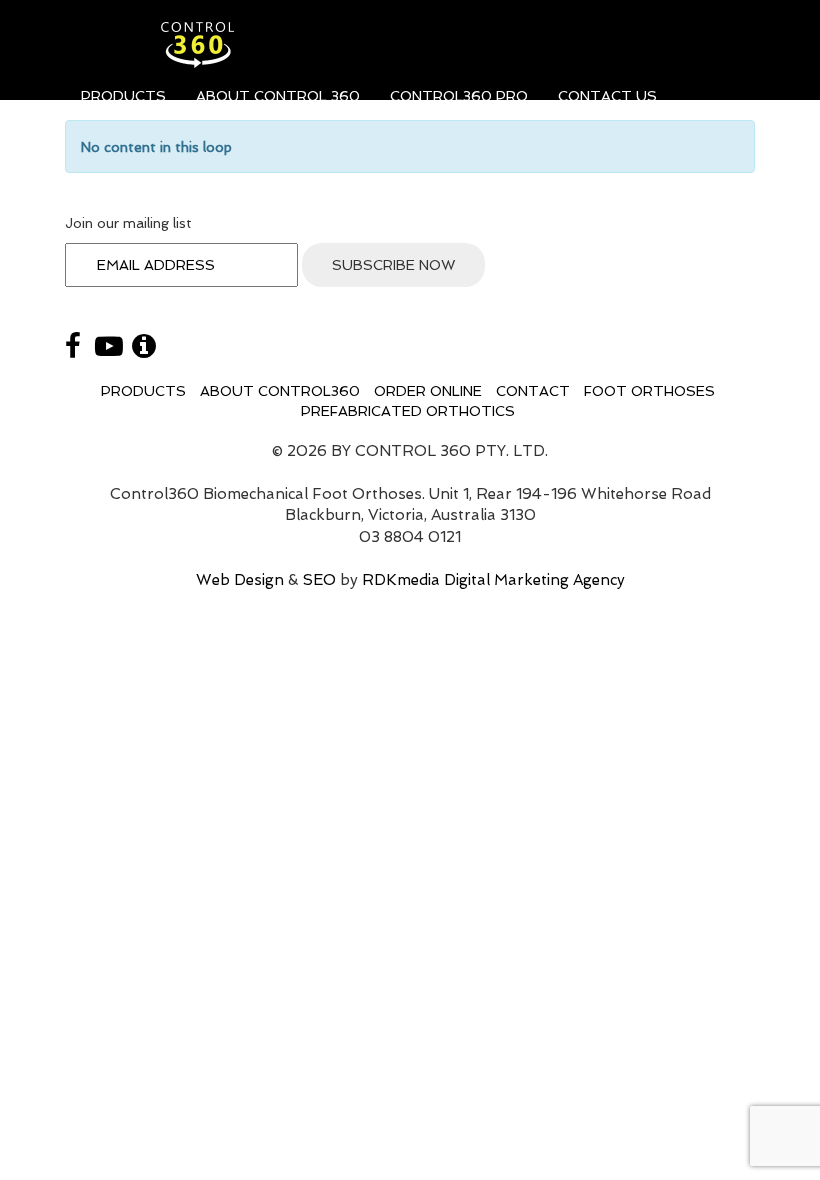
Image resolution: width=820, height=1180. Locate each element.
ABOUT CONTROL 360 (278, 96)
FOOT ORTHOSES (649, 391)
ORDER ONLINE (428, 391)
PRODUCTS (123, 96)
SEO (319, 580)
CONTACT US (607, 96)
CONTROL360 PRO (459, 96)
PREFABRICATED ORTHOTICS (408, 411)
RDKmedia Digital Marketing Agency (493, 580)
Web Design (240, 580)
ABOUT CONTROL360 (280, 391)
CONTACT (533, 391)
